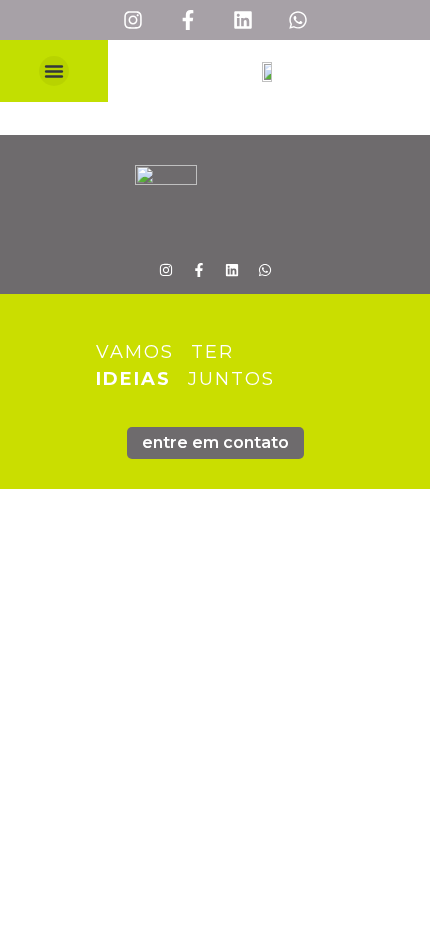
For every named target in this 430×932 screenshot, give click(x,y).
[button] (54, 71)
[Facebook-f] (188, 20)
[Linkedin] (243, 20)
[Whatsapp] (298, 20)
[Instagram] (133, 20)
